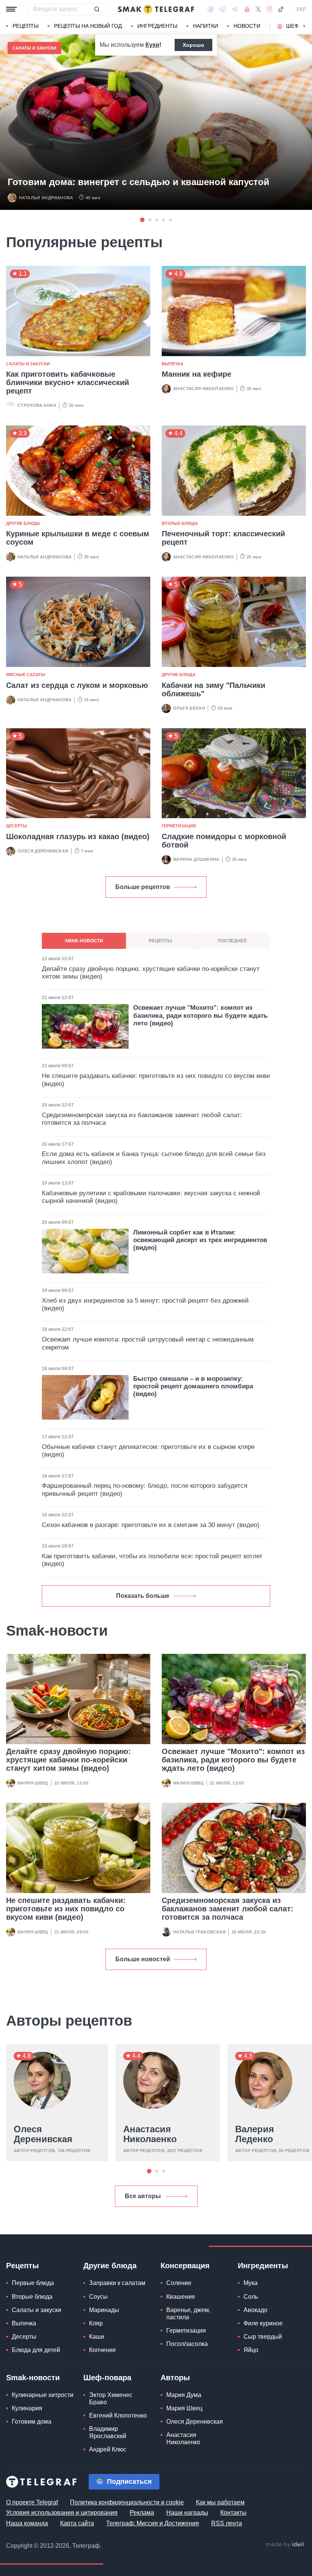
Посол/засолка (187, 2344)
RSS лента (227, 2523)
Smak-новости (33, 2378)
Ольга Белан (189, 708)
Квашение (181, 2297)
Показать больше (143, 1596)
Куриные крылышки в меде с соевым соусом (78, 538)
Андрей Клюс (108, 2449)
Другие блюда (23, 523)
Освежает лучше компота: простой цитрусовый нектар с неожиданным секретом (148, 1343)
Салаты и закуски (34, 48)
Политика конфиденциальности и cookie (127, 2502)
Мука (251, 2283)
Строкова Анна (37, 405)
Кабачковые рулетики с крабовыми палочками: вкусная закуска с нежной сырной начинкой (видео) (151, 1197)
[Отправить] (97, 9)
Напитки (205, 26)
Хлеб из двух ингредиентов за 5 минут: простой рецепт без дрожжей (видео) (145, 1304)
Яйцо (251, 2350)
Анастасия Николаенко (204, 389)
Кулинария (27, 2408)
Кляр (96, 2323)
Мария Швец (33, 1783)
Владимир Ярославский (108, 2432)
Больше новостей (143, 1959)
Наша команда (27, 2523)
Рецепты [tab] (160, 941)
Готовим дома (32, 2422)
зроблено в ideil (285, 2545)
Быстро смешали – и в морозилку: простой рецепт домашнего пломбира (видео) (193, 1386)
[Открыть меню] (11, 9)
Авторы (175, 2378)
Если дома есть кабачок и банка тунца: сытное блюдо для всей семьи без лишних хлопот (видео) (154, 1158)
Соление (179, 2283)
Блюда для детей (36, 2350)
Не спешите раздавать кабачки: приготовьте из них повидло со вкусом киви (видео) (66, 1909)
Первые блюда (33, 2283)
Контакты (233, 2513)
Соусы (98, 2297)
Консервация (185, 2266)
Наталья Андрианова (46, 198)
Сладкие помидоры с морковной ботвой (224, 841)
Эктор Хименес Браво (111, 2399)
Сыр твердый (263, 2337)
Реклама (142, 2513)
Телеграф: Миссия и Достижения (153, 2523)
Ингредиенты (157, 26)
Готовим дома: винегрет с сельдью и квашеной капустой (138, 182)
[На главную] (156, 9)
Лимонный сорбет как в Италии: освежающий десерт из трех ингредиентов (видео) (200, 1240)
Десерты (17, 826)
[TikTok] (281, 9)
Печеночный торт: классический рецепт (223, 538)
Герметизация (179, 826)
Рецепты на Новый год (88, 26)
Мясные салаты (26, 675)
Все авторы (143, 2196)
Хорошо (193, 45)
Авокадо (255, 2310)
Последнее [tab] (232, 941)
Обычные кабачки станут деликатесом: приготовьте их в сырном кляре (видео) (148, 1451)
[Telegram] (235, 9)
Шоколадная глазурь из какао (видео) (78, 836)
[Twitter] (258, 9)
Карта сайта (77, 2523)
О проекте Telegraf (32, 2502)
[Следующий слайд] (304, 26)
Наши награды (187, 2513)
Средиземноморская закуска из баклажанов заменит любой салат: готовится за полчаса (228, 1909)
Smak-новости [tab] (84, 941)
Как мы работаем (220, 2502)
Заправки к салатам (117, 2283)
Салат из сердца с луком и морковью (77, 685)
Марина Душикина (196, 859)
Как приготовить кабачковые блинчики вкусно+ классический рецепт (68, 382)
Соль (251, 2297)
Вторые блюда (180, 523)
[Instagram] (269, 9)
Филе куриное (263, 2323)
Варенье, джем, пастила (188, 2314)
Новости (247, 26)
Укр (301, 9)
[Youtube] (247, 9)
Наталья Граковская (199, 1932)
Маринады (104, 2310)
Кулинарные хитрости (43, 2395)
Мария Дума (184, 2395)
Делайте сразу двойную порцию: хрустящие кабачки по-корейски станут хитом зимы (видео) (68, 1760)
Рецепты (25, 26)
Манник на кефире (197, 374)
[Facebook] (211, 9)
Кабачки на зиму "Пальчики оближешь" (213, 689)
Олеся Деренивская (43, 851)
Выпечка (173, 364)
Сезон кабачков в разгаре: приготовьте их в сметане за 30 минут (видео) (151, 1525)
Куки (152, 45)
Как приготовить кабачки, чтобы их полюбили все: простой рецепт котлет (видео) (152, 1560)
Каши (97, 2337)
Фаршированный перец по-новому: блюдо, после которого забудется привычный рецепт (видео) (145, 1489)
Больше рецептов (143, 887)
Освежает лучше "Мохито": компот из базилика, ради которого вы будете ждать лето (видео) (233, 1760)
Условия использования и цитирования (62, 2513)
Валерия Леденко (255, 2134)
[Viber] (223, 9)
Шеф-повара (107, 2378)
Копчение (103, 2350)
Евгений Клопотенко (118, 2415)
